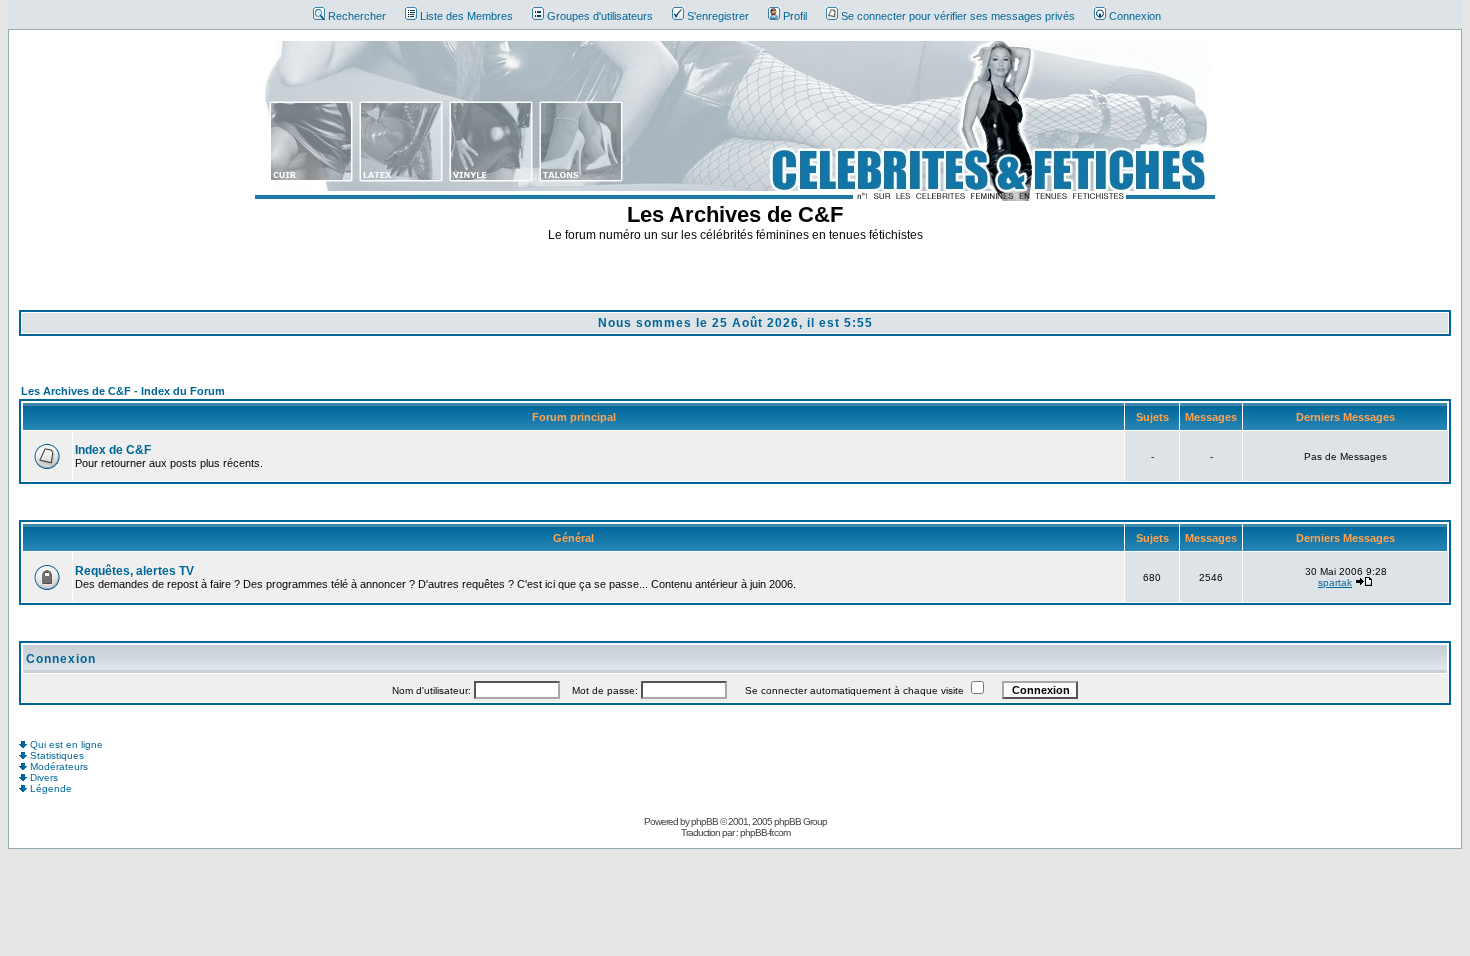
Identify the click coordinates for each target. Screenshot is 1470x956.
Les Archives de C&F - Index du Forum (123, 391)
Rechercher (357, 16)
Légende (49, 788)
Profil (795, 16)
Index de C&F (113, 450)
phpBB (704, 821)
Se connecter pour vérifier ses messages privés (958, 16)
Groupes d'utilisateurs (600, 16)
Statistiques (55, 755)
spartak (1335, 582)
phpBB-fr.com (765, 832)
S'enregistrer (718, 16)
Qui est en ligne (65, 744)
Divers (42, 777)
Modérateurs (57, 766)
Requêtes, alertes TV (134, 571)
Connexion (1135, 16)
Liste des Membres (466, 16)
